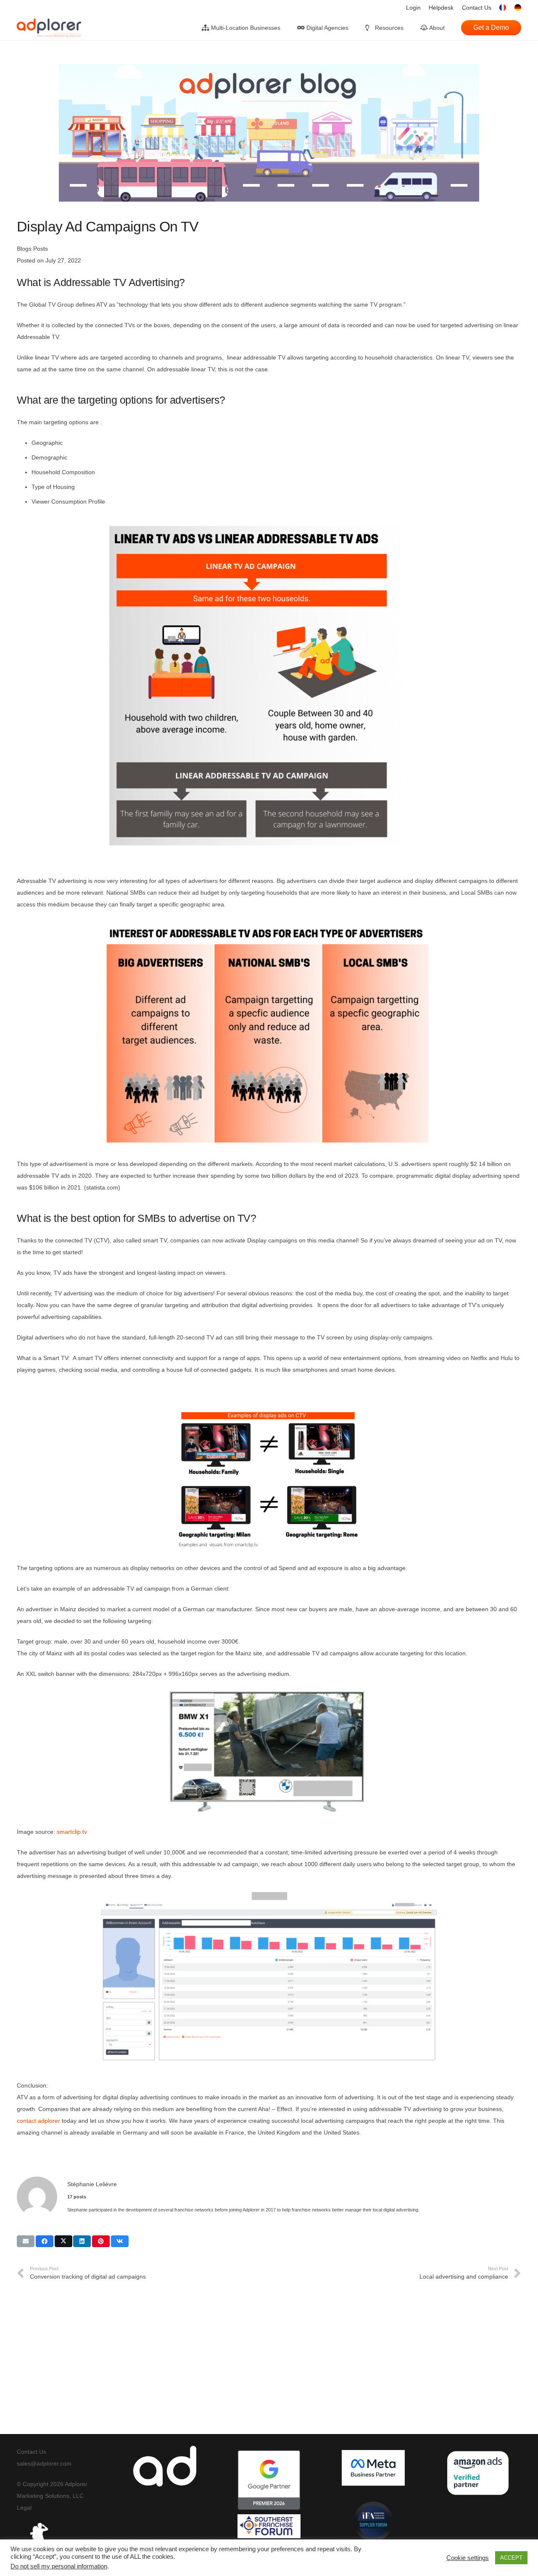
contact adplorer (38, 2121)
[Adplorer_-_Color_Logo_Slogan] (49, 28)
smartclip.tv (72, 1832)
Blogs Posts (32, 249)
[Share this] (45, 2241)
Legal (24, 2508)
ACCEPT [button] (511, 2558)
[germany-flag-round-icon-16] (518, 8)
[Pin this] (101, 2241)
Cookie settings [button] (468, 2558)
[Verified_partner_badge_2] (478, 2473)
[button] (286, 28)
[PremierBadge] (269, 2480)
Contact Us (32, 2452)
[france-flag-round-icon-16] (503, 8)
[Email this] (26, 2241)
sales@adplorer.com (44, 2463)
